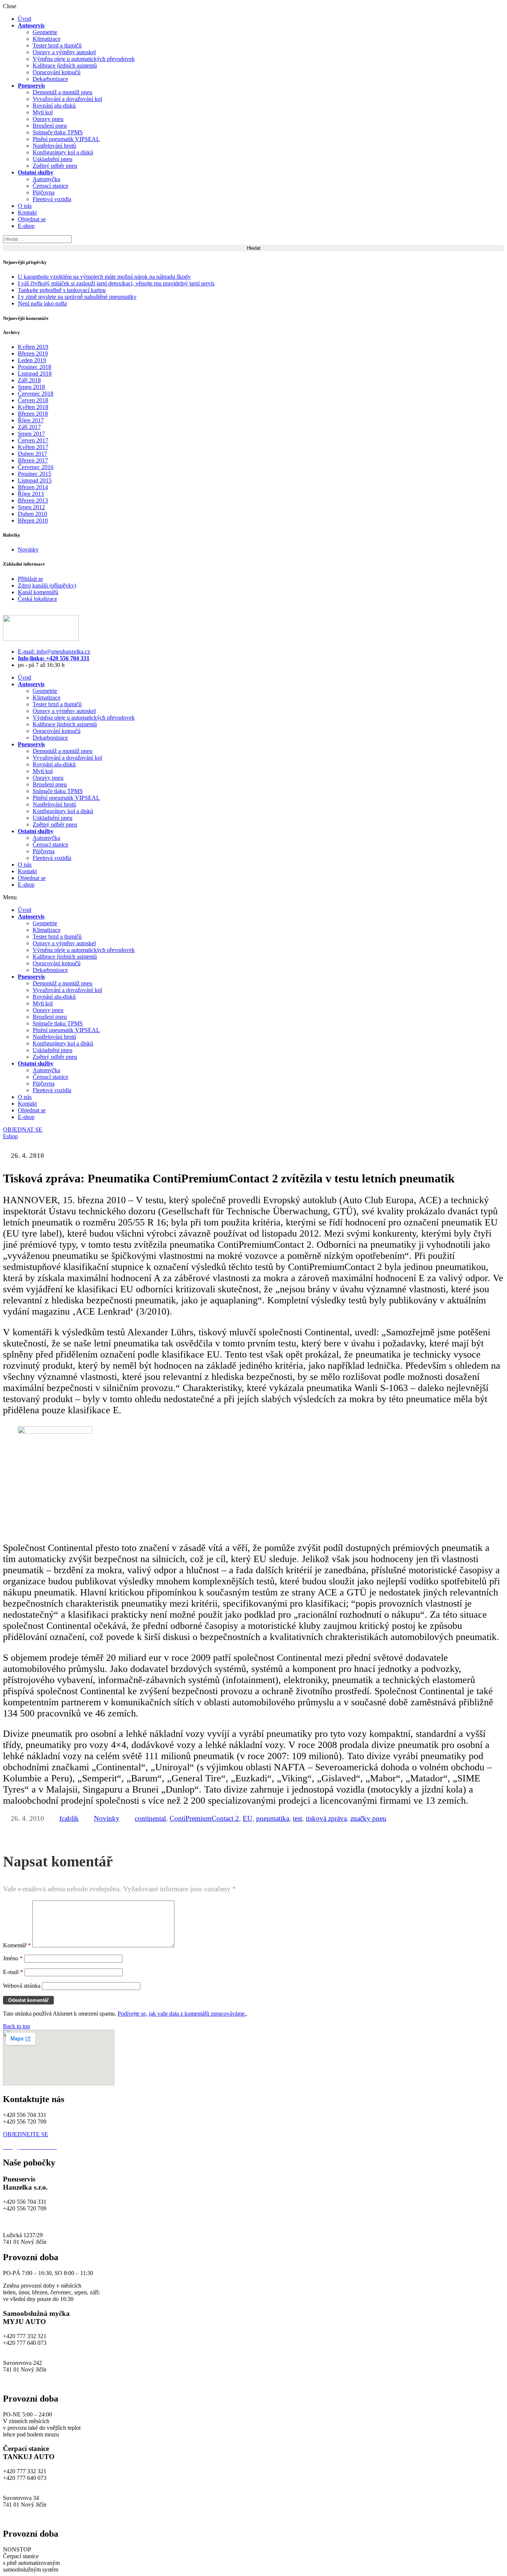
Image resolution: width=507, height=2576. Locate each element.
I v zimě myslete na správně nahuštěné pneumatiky (77, 297)
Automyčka (46, 179)
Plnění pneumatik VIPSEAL (66, 139)
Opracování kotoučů (57, 72)
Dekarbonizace (50, 79)
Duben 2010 (32, 514)
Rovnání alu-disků (54, 106)
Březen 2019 (33, 353)
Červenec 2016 (36, 467)
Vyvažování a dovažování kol (67, 99)
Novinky (28, 549)
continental (150, 1818)
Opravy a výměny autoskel (64, 52)
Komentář (17, 1945)
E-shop (26, 226)
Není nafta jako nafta (42, 303)
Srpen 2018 (31, 387)
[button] (253, 897)
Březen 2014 (33, 487)
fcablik (69, 1818)
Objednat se (32, 219)
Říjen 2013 (31, 494)
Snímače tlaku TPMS (58, 132)
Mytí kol (43, 112)
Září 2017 (29, 427)
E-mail (13, 1972)
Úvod (24, 19)
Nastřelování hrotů (54, 146)
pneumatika (273, 1818)
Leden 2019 (32, 360)
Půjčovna (44, 192)
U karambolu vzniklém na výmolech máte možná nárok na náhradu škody (104, 277)
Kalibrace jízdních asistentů (65, 66)
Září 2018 (29, 380)
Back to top (17, 2026)
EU (248, 1818)
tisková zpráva (326, 1818)
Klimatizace (47, 39)
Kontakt (27, 212)
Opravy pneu (48, 119)
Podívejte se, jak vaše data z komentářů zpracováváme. (182, 2014)
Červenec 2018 (36, 394)
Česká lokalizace (37, 599)
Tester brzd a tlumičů (57, 45)
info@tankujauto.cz (26, 2485)
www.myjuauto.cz (24, 2383)
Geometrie (45, 32)
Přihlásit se (30, 579)
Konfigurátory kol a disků (63, 152)
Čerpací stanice (50, 186)
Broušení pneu (50, 126)
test (297, 1818)
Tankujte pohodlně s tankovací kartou (62, 290)
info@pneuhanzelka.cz (30, 2222)
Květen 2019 (33, 347)
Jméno (13, 1958)
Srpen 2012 (31, 507)
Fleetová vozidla (52, 199)
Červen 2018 (33, 400)
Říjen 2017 (31, 420)
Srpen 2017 (31, 434)
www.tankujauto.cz (26, 2518)
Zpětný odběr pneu (55, 166)
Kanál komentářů (38, 592)
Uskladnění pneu (53, 159)
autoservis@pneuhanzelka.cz (92, 2222)
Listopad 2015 (35, 480)
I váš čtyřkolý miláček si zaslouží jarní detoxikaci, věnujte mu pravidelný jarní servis (116, 283)
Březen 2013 (33, 500)
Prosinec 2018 (35, 367)
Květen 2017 (33, 447)
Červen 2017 (33, 440)
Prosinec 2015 (35, 474)
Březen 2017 (33, 460)
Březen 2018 (33, 414)
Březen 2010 (33, 521)
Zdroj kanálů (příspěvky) (47, 585)
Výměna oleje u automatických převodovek (84, 59)
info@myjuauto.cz (25, 2349)
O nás (25, 206)
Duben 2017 (32, 454)
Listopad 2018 (35, 374)
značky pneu (368, 1818)
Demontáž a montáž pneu (63, 92)
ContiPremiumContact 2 (204, 1818)
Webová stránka (22, 1986)
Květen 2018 (33, 407)
